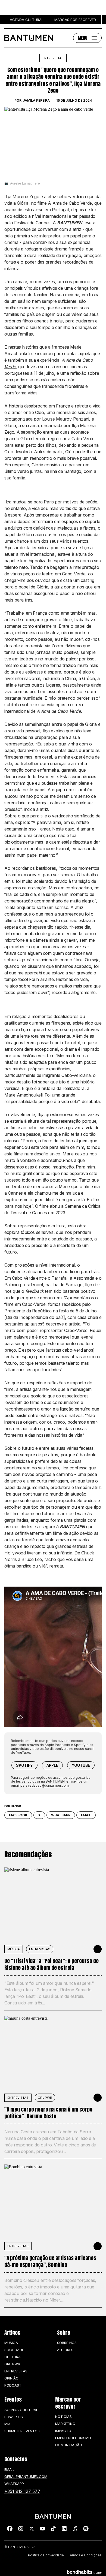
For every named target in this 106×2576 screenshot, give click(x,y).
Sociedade (14, 2350)
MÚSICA (14, 1949)
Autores (65, 2350)
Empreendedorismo (73, 2438)
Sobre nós (67, 2343)
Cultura (13, 2357)
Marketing (65, 2424)
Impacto (63, 2431)
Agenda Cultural (21, 2410)
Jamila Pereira (36, 101)
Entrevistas (53, 58)
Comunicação (69, 2445)
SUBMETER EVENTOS (22, 2431)
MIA (7, 2424)
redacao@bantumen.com (49, 1785)
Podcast (13, 2385)
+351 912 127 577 (22, 2491)
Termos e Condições (85, 2555)
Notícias (63, 2417)
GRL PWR (45, 2098)
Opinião (11, 2378)
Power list (15, 2417)
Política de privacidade (46, 2555)
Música (11, 2343)
